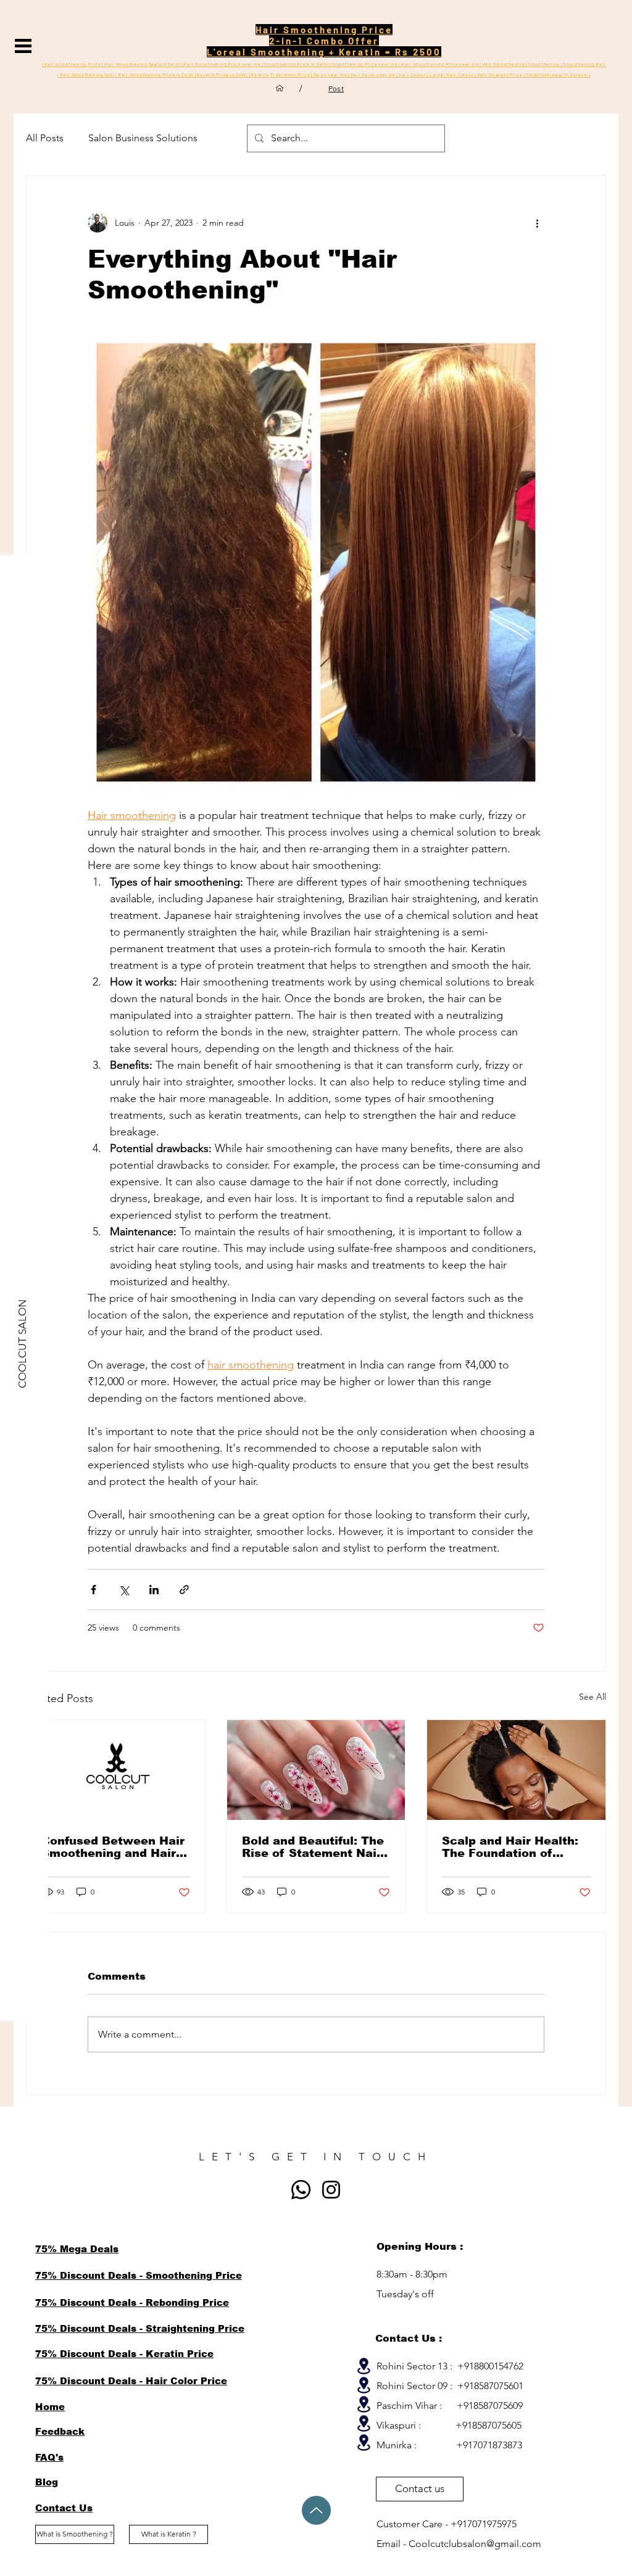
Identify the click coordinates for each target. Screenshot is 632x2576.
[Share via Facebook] (94, 1590)
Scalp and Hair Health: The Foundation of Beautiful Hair (510, 1847)
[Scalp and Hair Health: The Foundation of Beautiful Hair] (516, 1770)
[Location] (364, 2366)
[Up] (316, 2510)
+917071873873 (489, 2445)
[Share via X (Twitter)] (124, 1590)
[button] (23, 46)
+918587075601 (490, 2386)
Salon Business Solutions (143, 138)
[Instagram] (331, 2190)
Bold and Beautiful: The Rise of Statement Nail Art (313, 1847)
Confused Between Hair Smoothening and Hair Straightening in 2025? (113, 1847)
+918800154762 (490, 2366)
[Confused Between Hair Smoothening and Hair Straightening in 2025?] (116, 1770)
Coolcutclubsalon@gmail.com (475, 2544)
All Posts (45, 138)
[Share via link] (184, 1590)
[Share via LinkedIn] (154, 1590)
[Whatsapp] (301, 2190)
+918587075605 (489, 2425)
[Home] (280, 88)
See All (592, 1697)
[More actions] (537, 223)
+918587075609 (490, 2405)
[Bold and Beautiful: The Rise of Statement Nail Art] (316, 1770)
